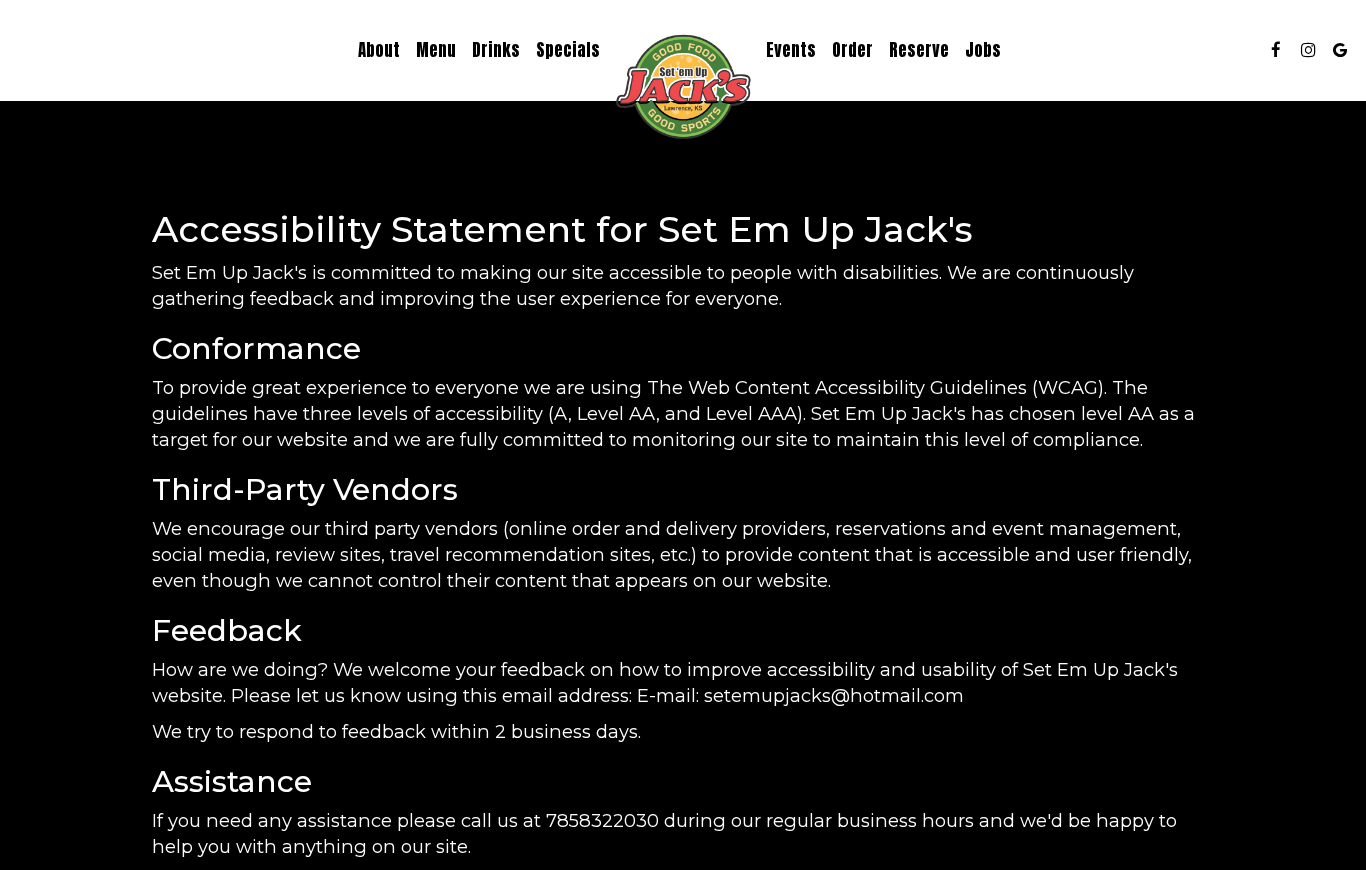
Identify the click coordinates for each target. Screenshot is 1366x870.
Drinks (496, 50)
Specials (568, 50)
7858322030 (602, 820)
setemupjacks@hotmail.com (834, 695)
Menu (436, 50)
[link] (683, 90)
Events (791, 50)
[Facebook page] (1276, 50)
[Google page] (1340, 50)
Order (852, 50)
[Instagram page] (1308, 50)
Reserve (919, 50)
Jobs (983, 50)
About (379, 50)
